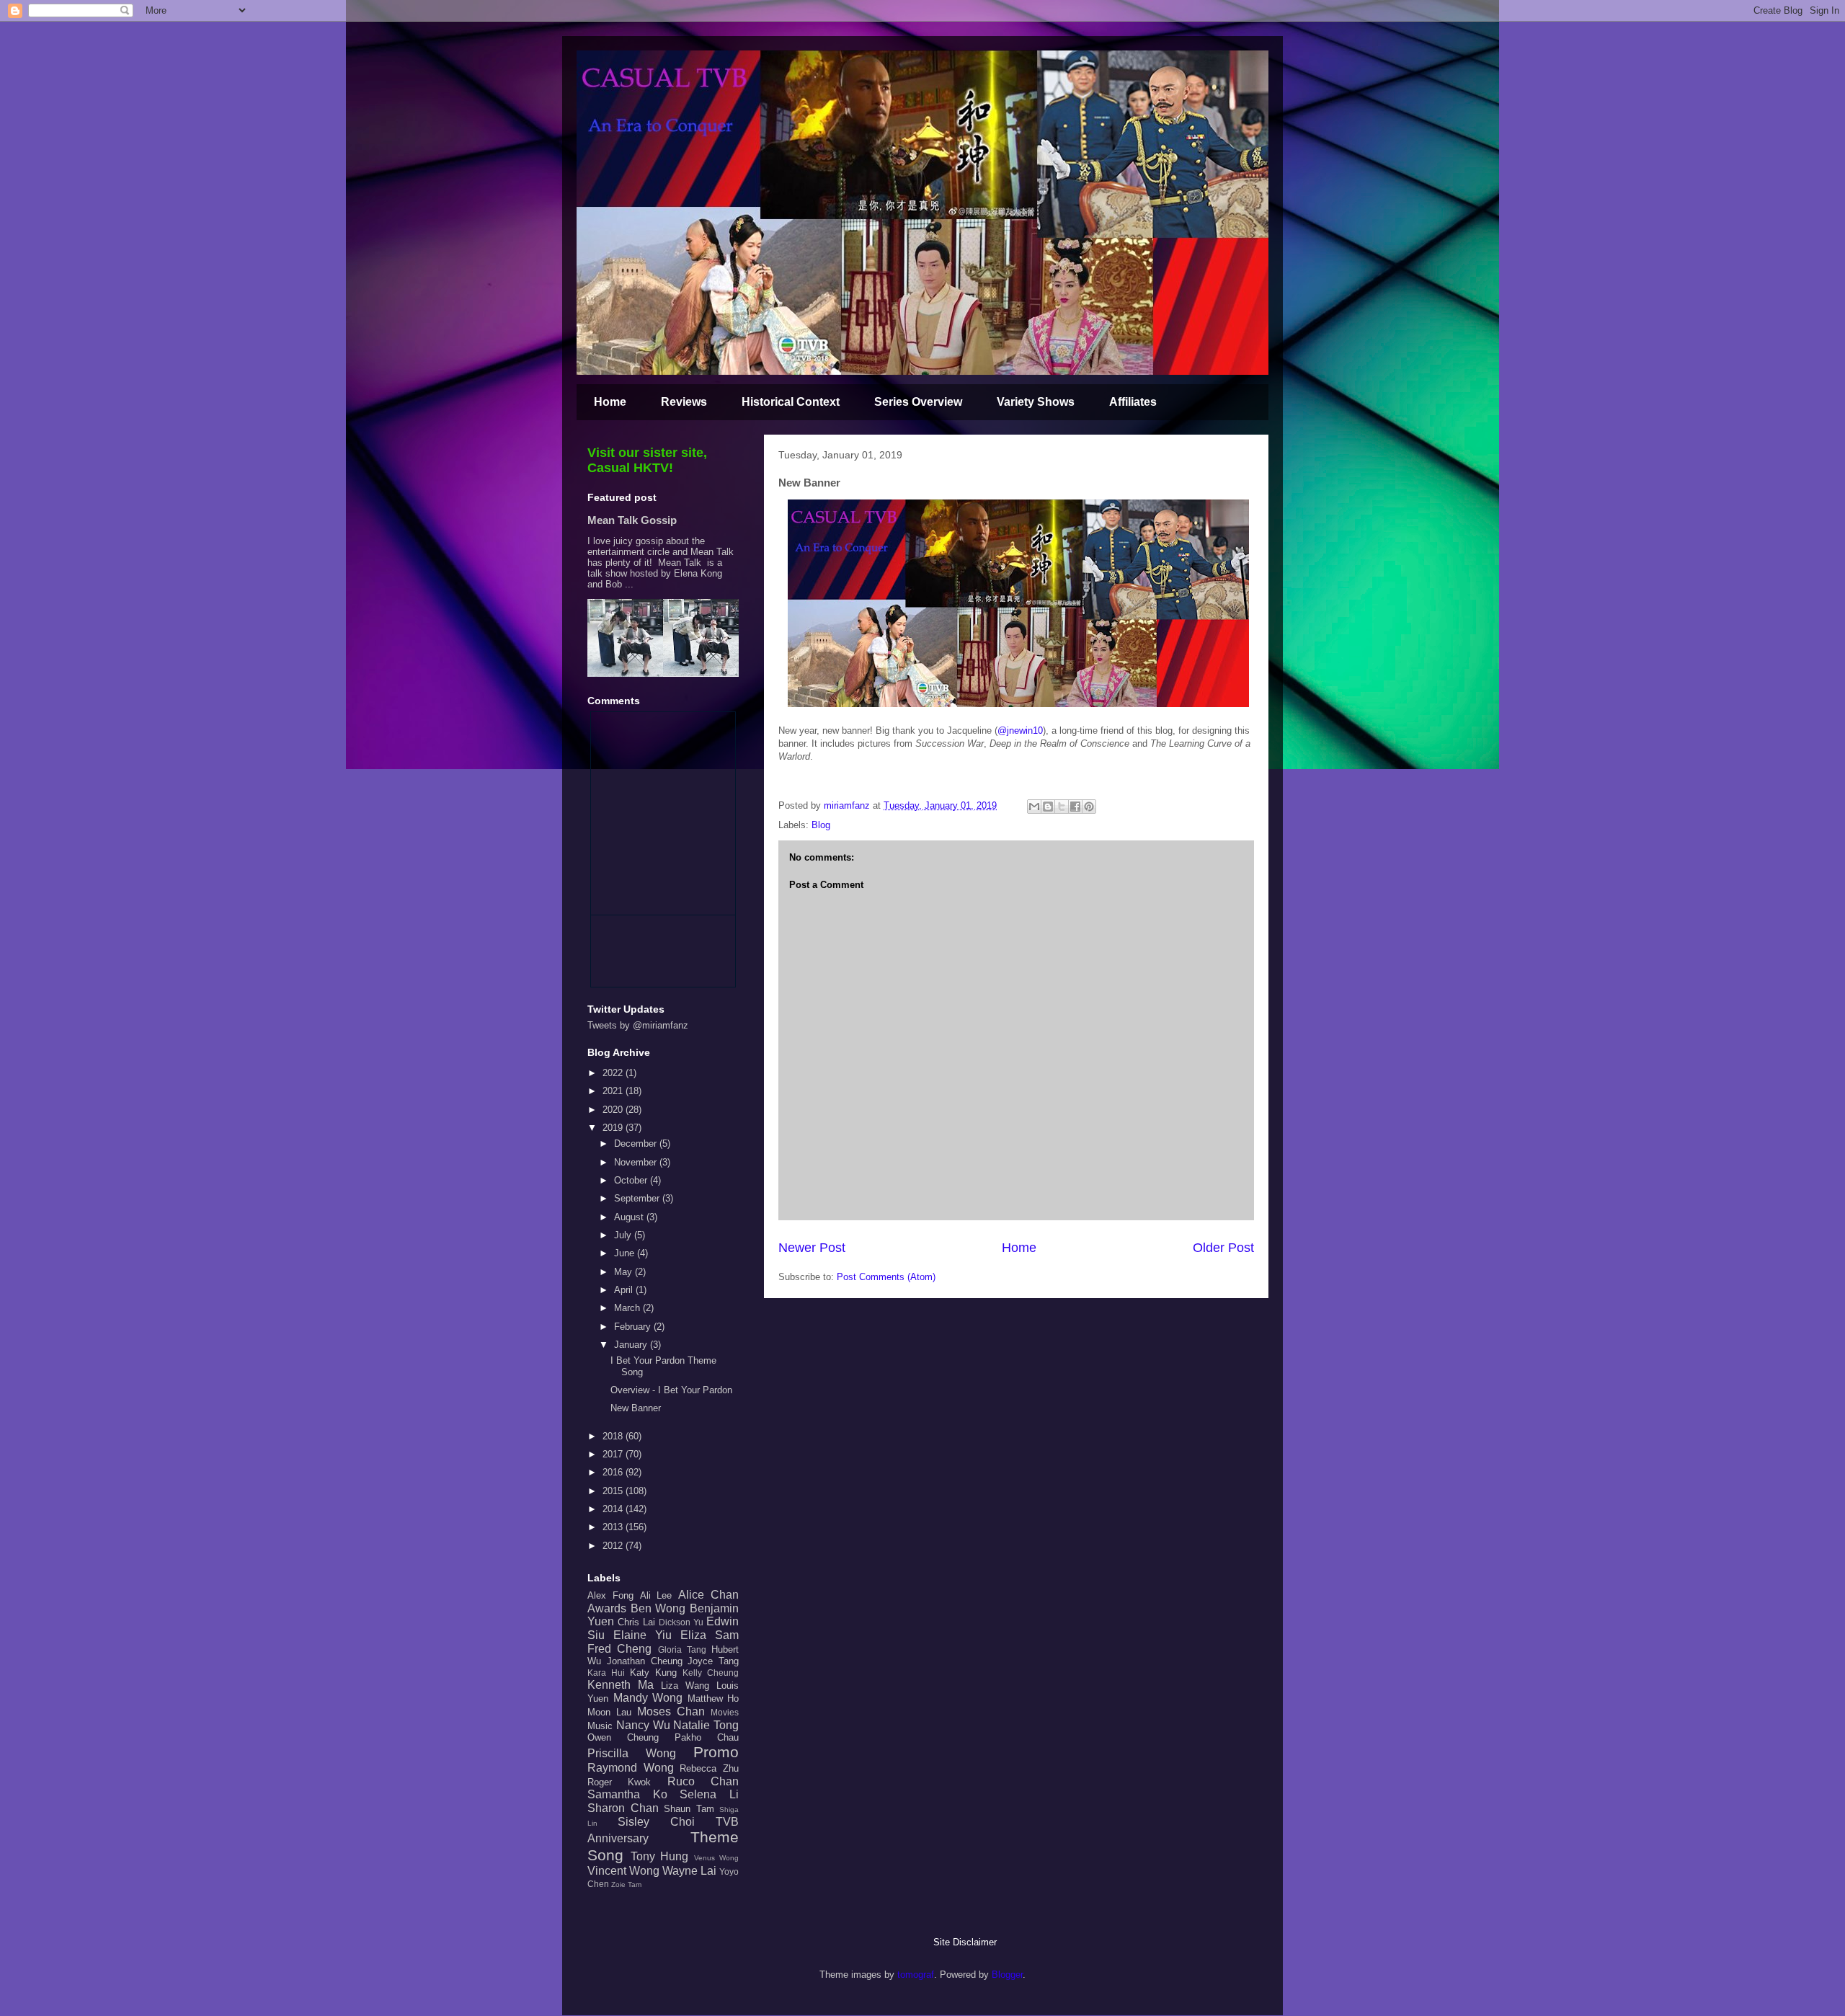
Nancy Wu (643, 1725)
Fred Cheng (619, 1649)
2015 (614, 1491)
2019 (614, 1128)
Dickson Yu (681, 1622)
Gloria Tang (682, 1649)
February (634, 1327)
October (632, 1180)
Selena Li (709, 1794)
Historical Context (791, 402)
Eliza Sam (710, 1635)
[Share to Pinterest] (1089, 807)
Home (610, 402)
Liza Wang (685, 1686)
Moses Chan (671, 1711)
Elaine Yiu (643, 1635)
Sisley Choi (656, 1822)
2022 (614, 1073)
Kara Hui (606, 1673)
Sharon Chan (623, 1808)
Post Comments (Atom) (886, 1277)
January (632, 1345)
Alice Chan (708, 1595)
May (624, 1272)
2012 (614, 1546)
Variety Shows (1036, 402)
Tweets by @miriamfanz (638, 1025)
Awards (607, 1608)
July (624, 1235)
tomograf (916, 1975)
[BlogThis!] (1048, 807)
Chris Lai (636, 1622)
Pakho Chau (707, 1737)
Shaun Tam (689, 1809)
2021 (614, 1091)
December (637, 1144)
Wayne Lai (689, 1871)
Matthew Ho (713, 1698)
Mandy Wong (648, 1698)
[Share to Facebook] (1075, 807)
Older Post (1223, 1248)
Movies (725, 1712)
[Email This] (1034, 807)
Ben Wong (658, 1608)
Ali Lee (656, 1595)
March (628, 1308)
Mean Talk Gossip (632, 520)
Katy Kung (653, 1673)
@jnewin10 (1020, 731)
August (630, 1217)
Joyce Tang (713, 1661)
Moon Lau (609, 1712)
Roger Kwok (619, 1782)
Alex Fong (610, 1595)
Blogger (1007, 1975)
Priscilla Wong (632, 1753)
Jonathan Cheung (645, 1661)
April (625, 1290)
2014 (614, 1509)
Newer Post (812, 1248)
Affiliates (1133, 402)
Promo (716, 1752)
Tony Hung (660, 1856)
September (638, 1198)
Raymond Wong (631, 1768)
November (637, 1162)
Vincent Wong (623, 1871)
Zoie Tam (626, 1884)
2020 (614, 1110)
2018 (614, 1436)
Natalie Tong (706, 1725)
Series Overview (918, 402)
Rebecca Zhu (709, 1768)
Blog (821, 825)
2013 (614, 1527)
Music (600, 1726)
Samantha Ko (627, 1794)
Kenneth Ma (621, 1685)
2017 (614, 1454)
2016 (614, 1472)
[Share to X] (1062, 807)
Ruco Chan (703, 1781)
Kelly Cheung (711, 1673)
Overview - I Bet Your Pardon (671, 1390)
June (626, 1253)
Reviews (684, 402)
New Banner (636, 1408)
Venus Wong (717, 1858)
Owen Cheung (623, 1737)
